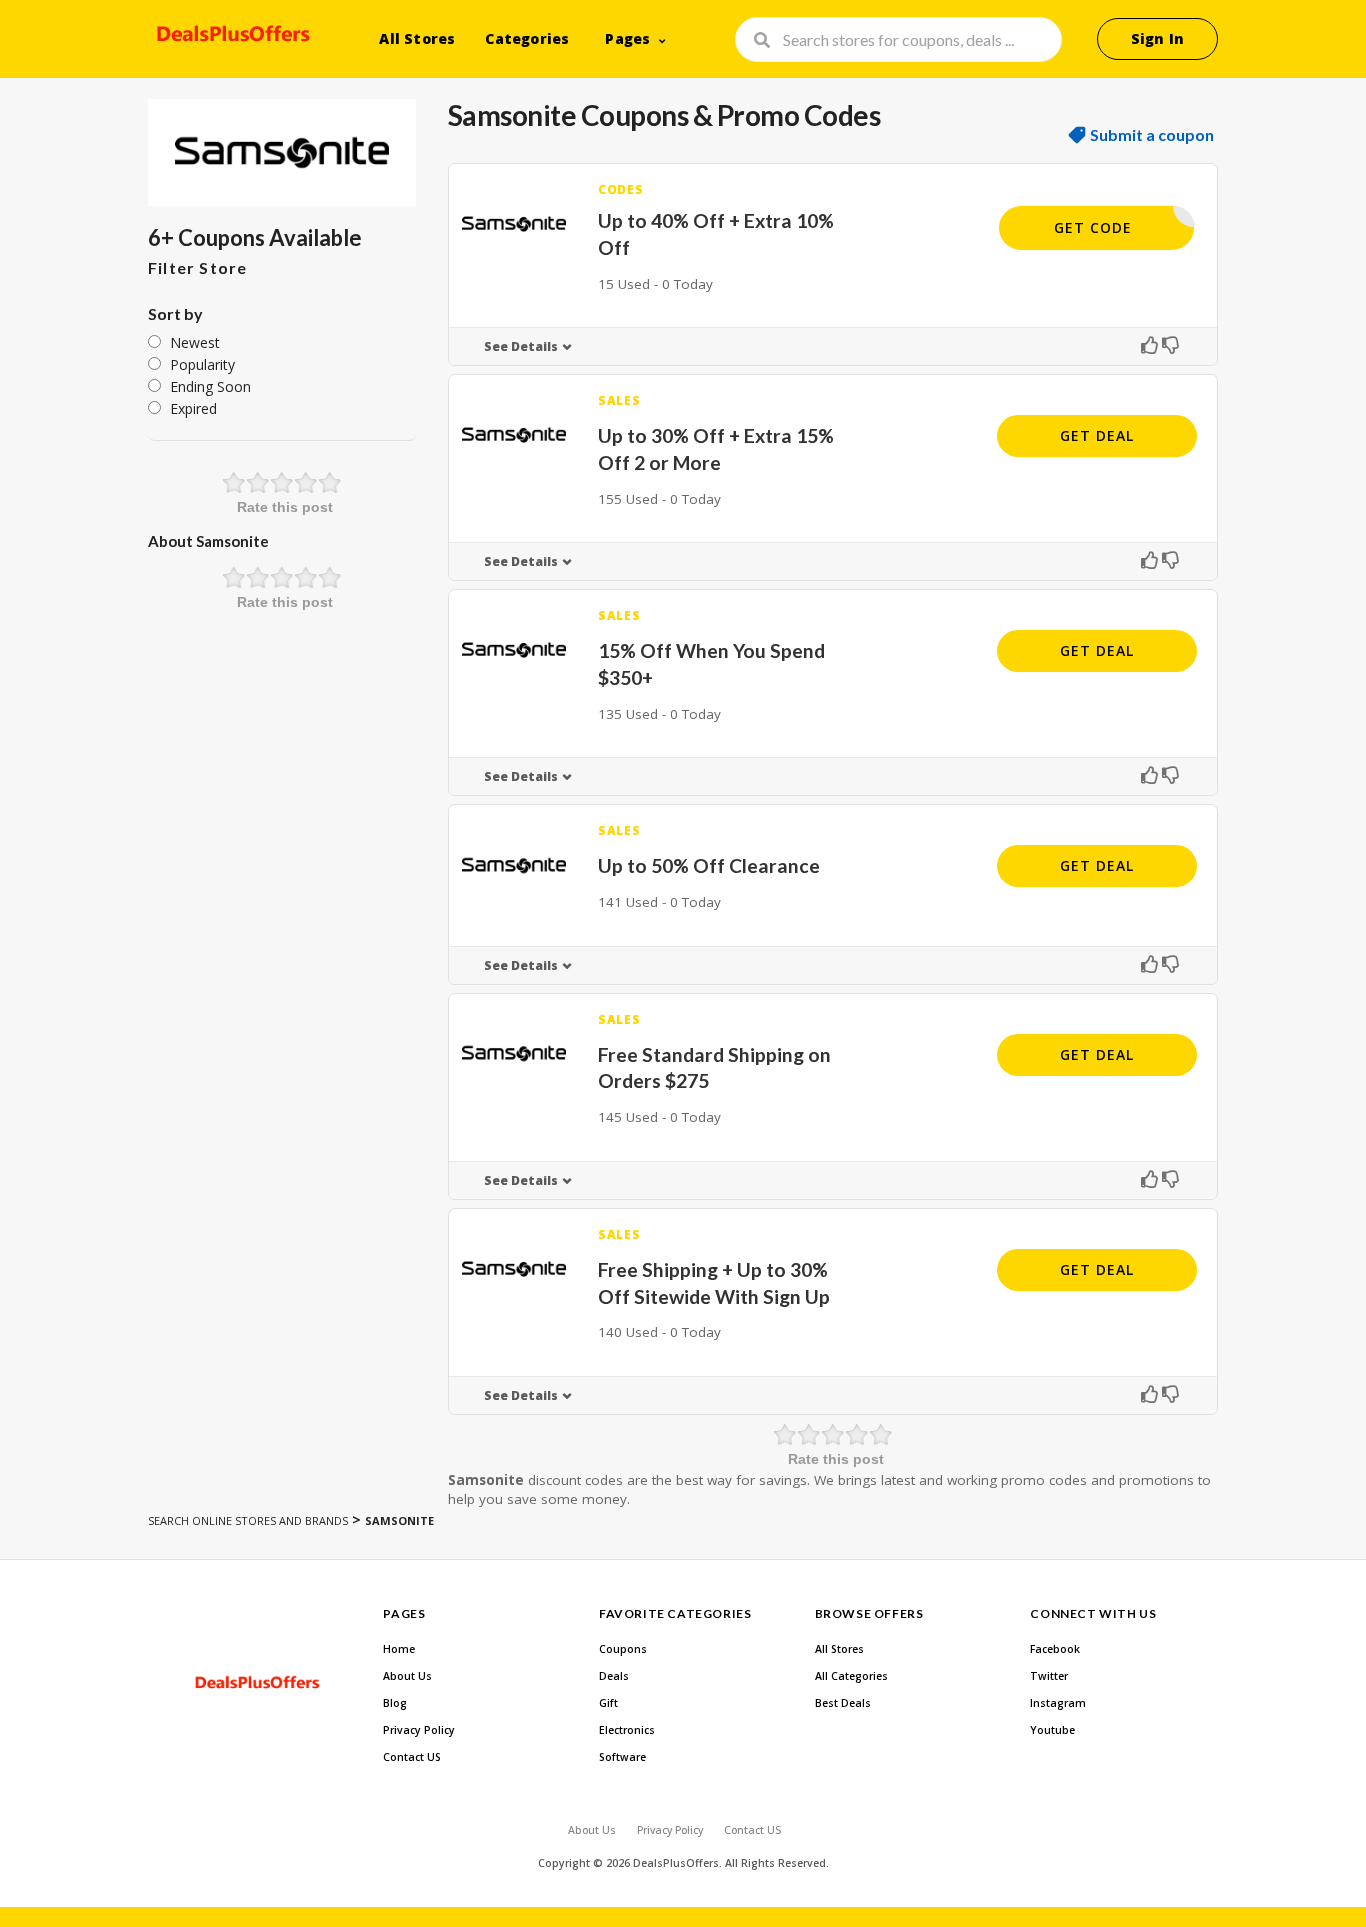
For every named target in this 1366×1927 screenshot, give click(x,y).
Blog (395, 1703)
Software (622, 1757)
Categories (527, 38)
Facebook (1055, 1649)
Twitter (1049, 1676)
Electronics (627, 1730)
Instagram (1058, 1703)
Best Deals (843, 1703)
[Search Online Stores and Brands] (230, 37)
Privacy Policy (419, 1730)
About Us (407, 1676)
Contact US (412, 1757)
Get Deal (1097, 435)
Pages (627, 38)
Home (399, 1649)
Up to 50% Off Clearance (709, 865)
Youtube (1052, 1730)
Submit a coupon (1152, 135)
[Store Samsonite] (282, 152)
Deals (614, 1676)
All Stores (417, 38)
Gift (608, 1703)
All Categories (851, 1676)
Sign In (1157, 38)
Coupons (623, 1649)
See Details (521, 346)
